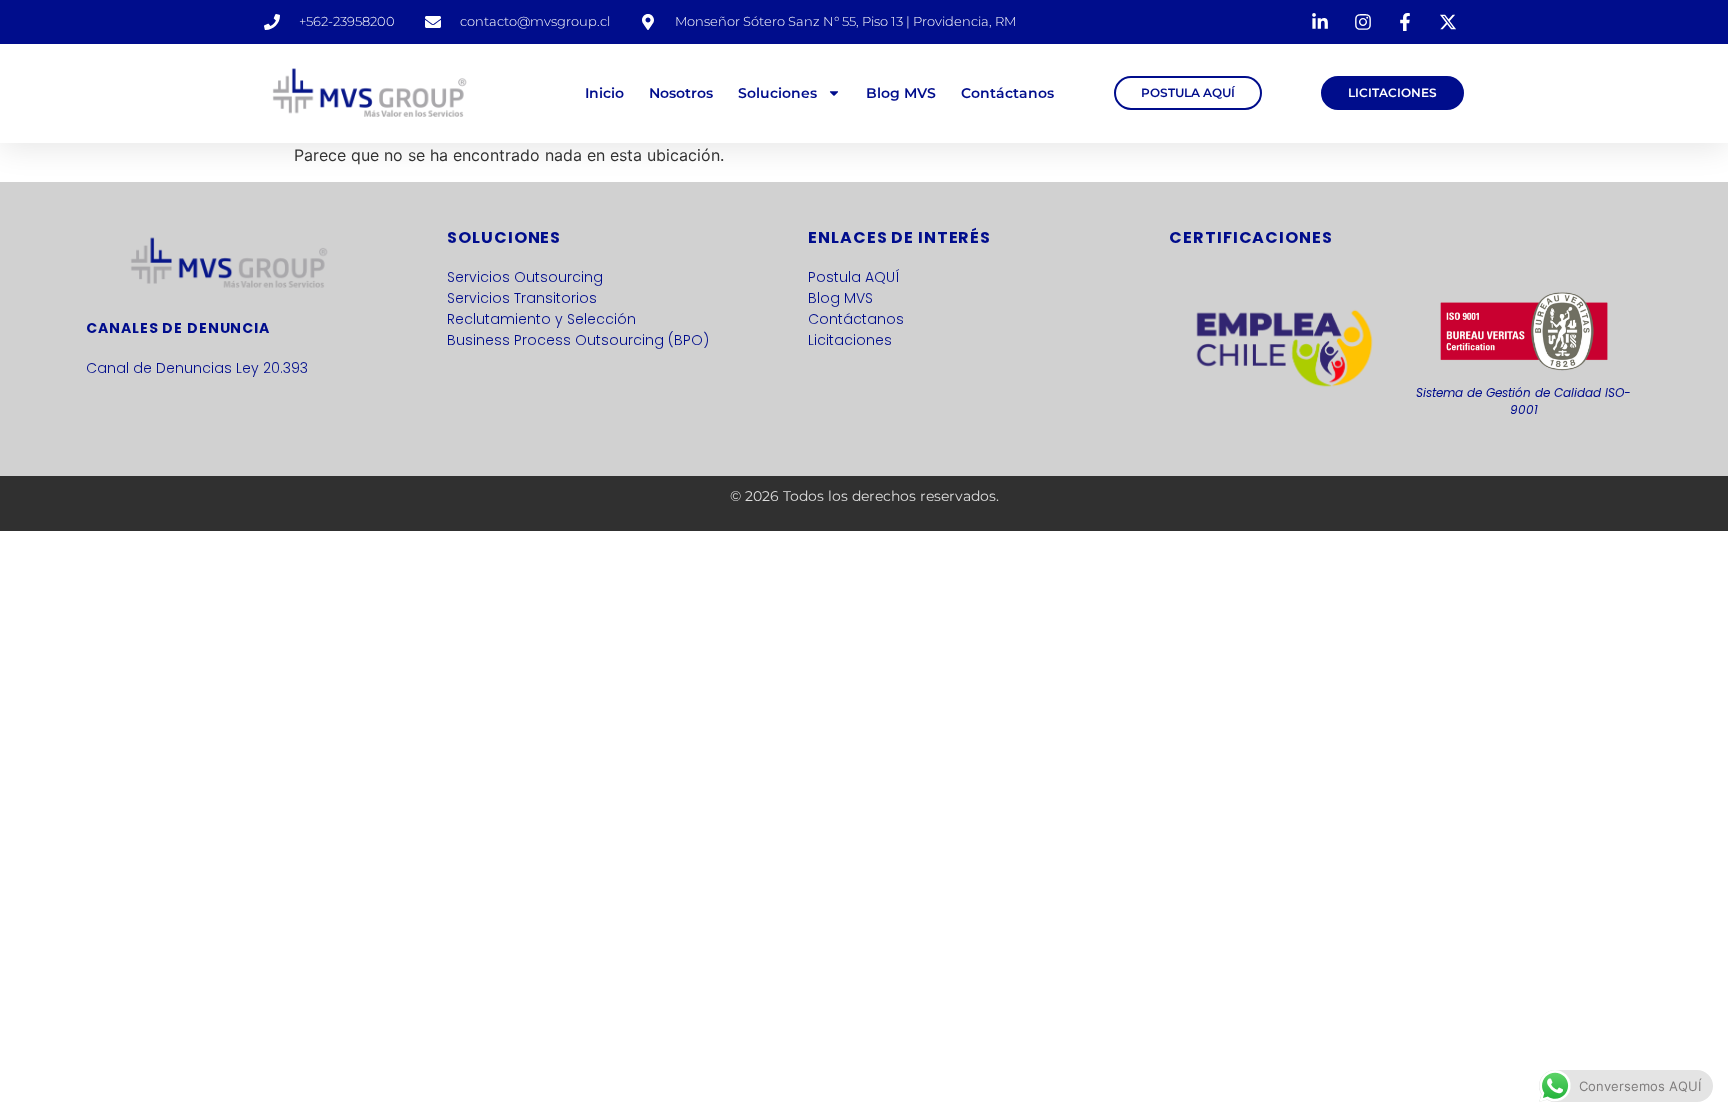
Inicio (604, 93)
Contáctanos (1007, 93)
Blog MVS (901, 93)
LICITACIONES (1392, 92)
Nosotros (681, 93)
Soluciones (777, 93)
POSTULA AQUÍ (1188, 92)
